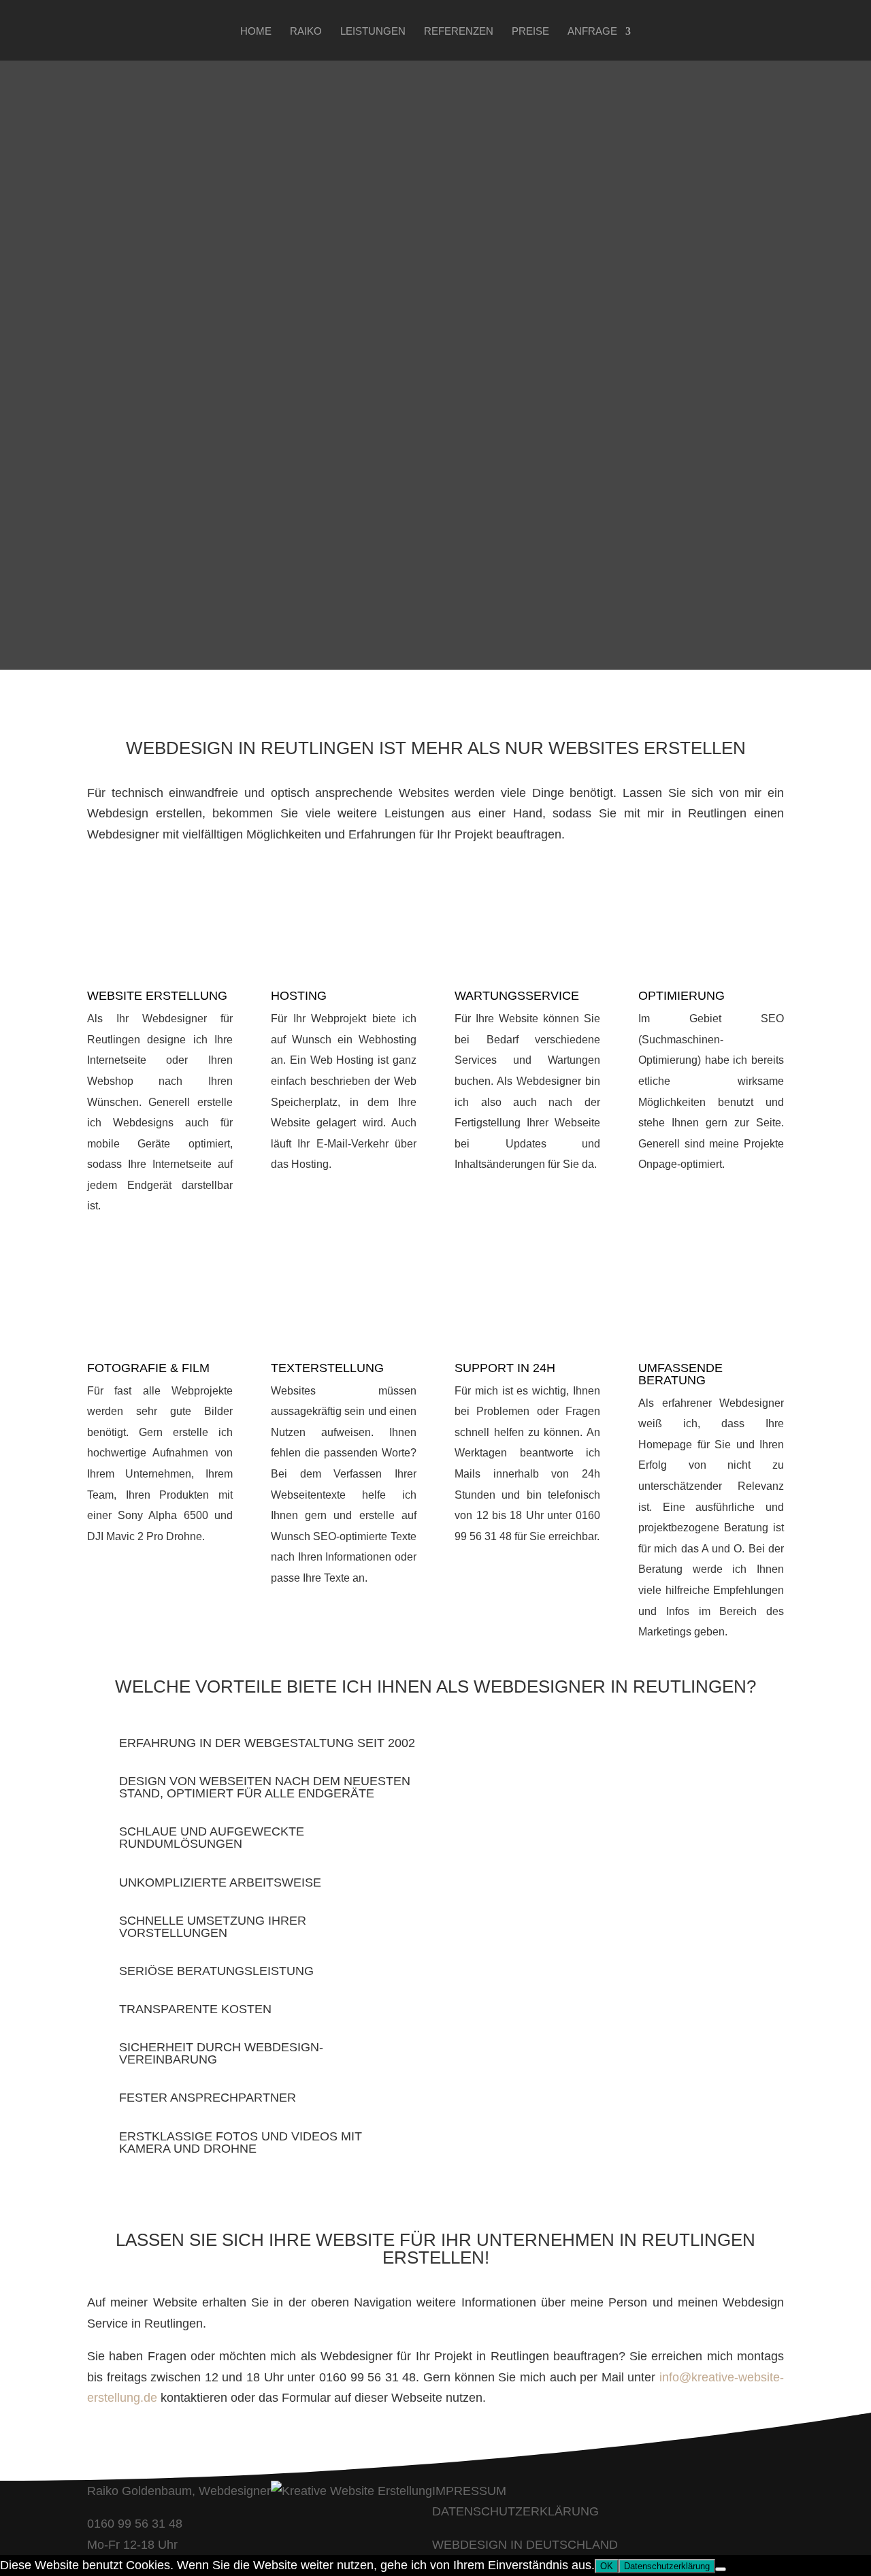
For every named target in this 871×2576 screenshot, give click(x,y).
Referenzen (459, 32)
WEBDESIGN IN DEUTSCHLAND (525, 2545)
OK (607, 2566)
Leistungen (373, 32)
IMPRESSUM (469, 2491)
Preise (530, 32)
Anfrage (592, 32)
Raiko (306, 32)
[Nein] (721, 2569)
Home (256, 32)
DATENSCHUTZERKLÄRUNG (515, 2511)
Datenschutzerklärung (667, 2566)
